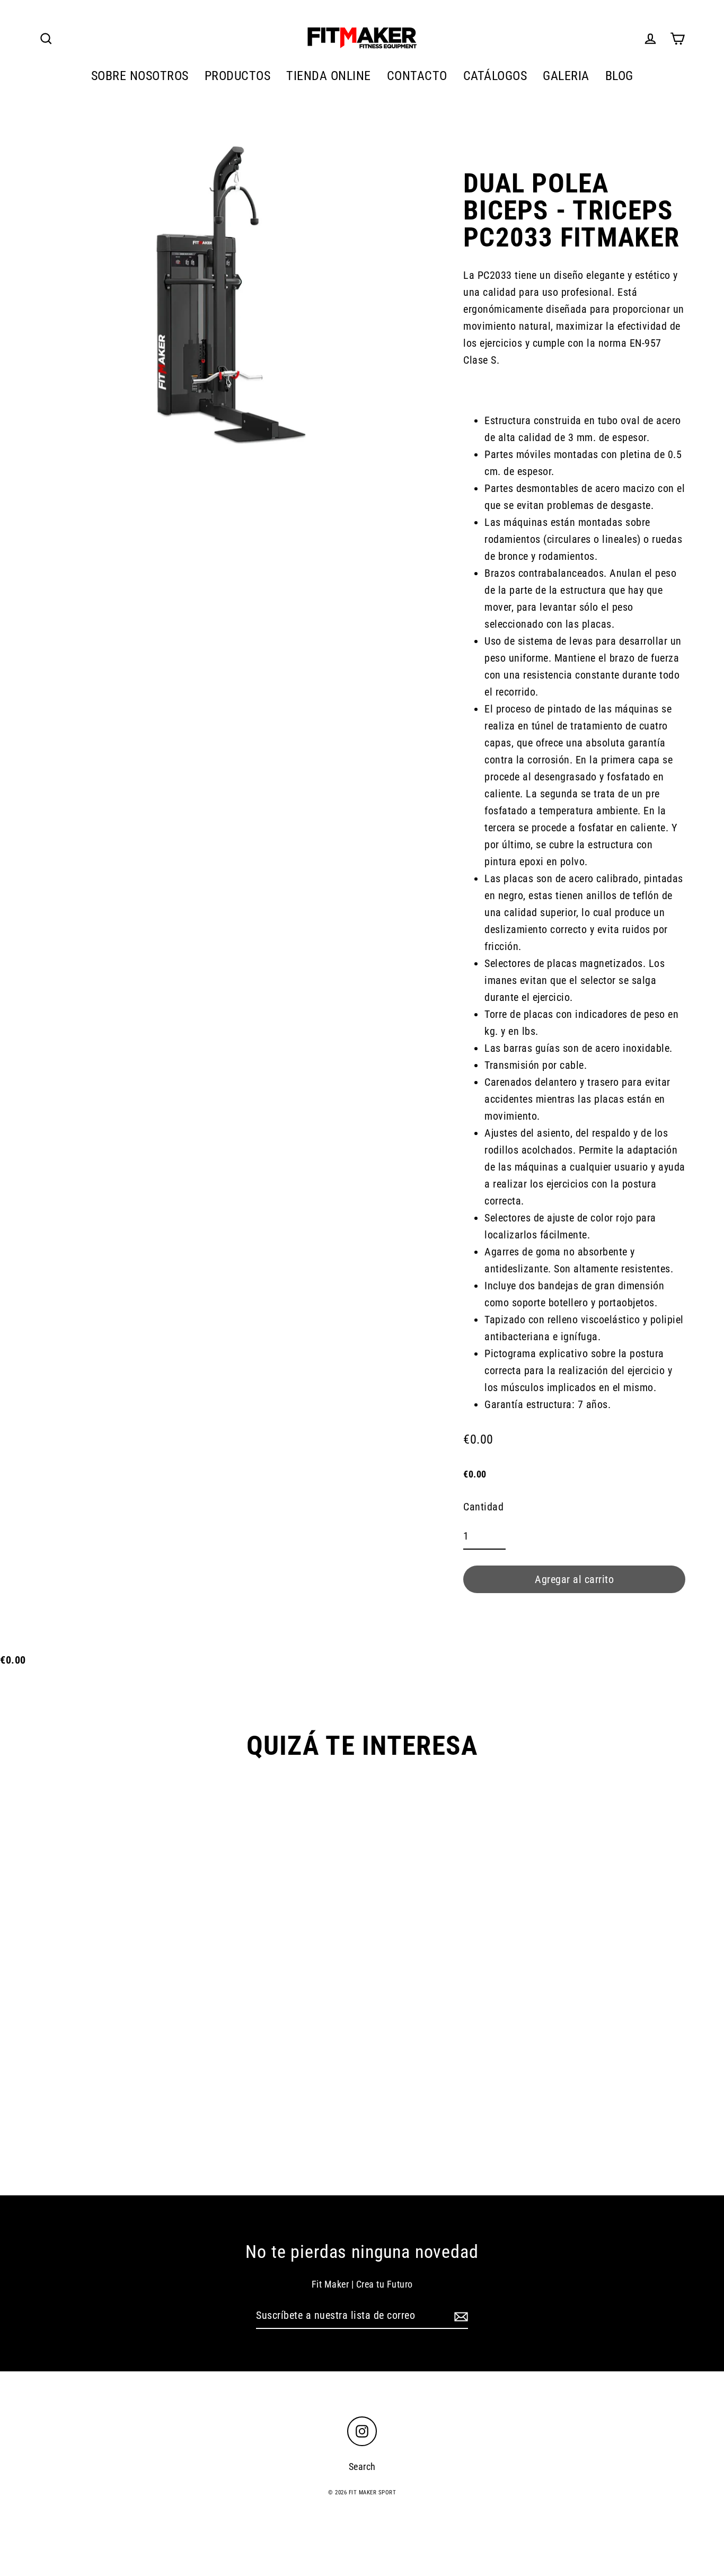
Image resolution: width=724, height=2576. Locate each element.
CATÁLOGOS (495, 76)
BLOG (619, 76)
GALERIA (566, 76)
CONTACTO (417, 76)
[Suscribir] (460, 2316)
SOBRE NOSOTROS (140, 76)
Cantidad (483, 1507)
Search (362, 2467)
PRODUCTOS (238, 76)
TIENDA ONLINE (329, 76)
